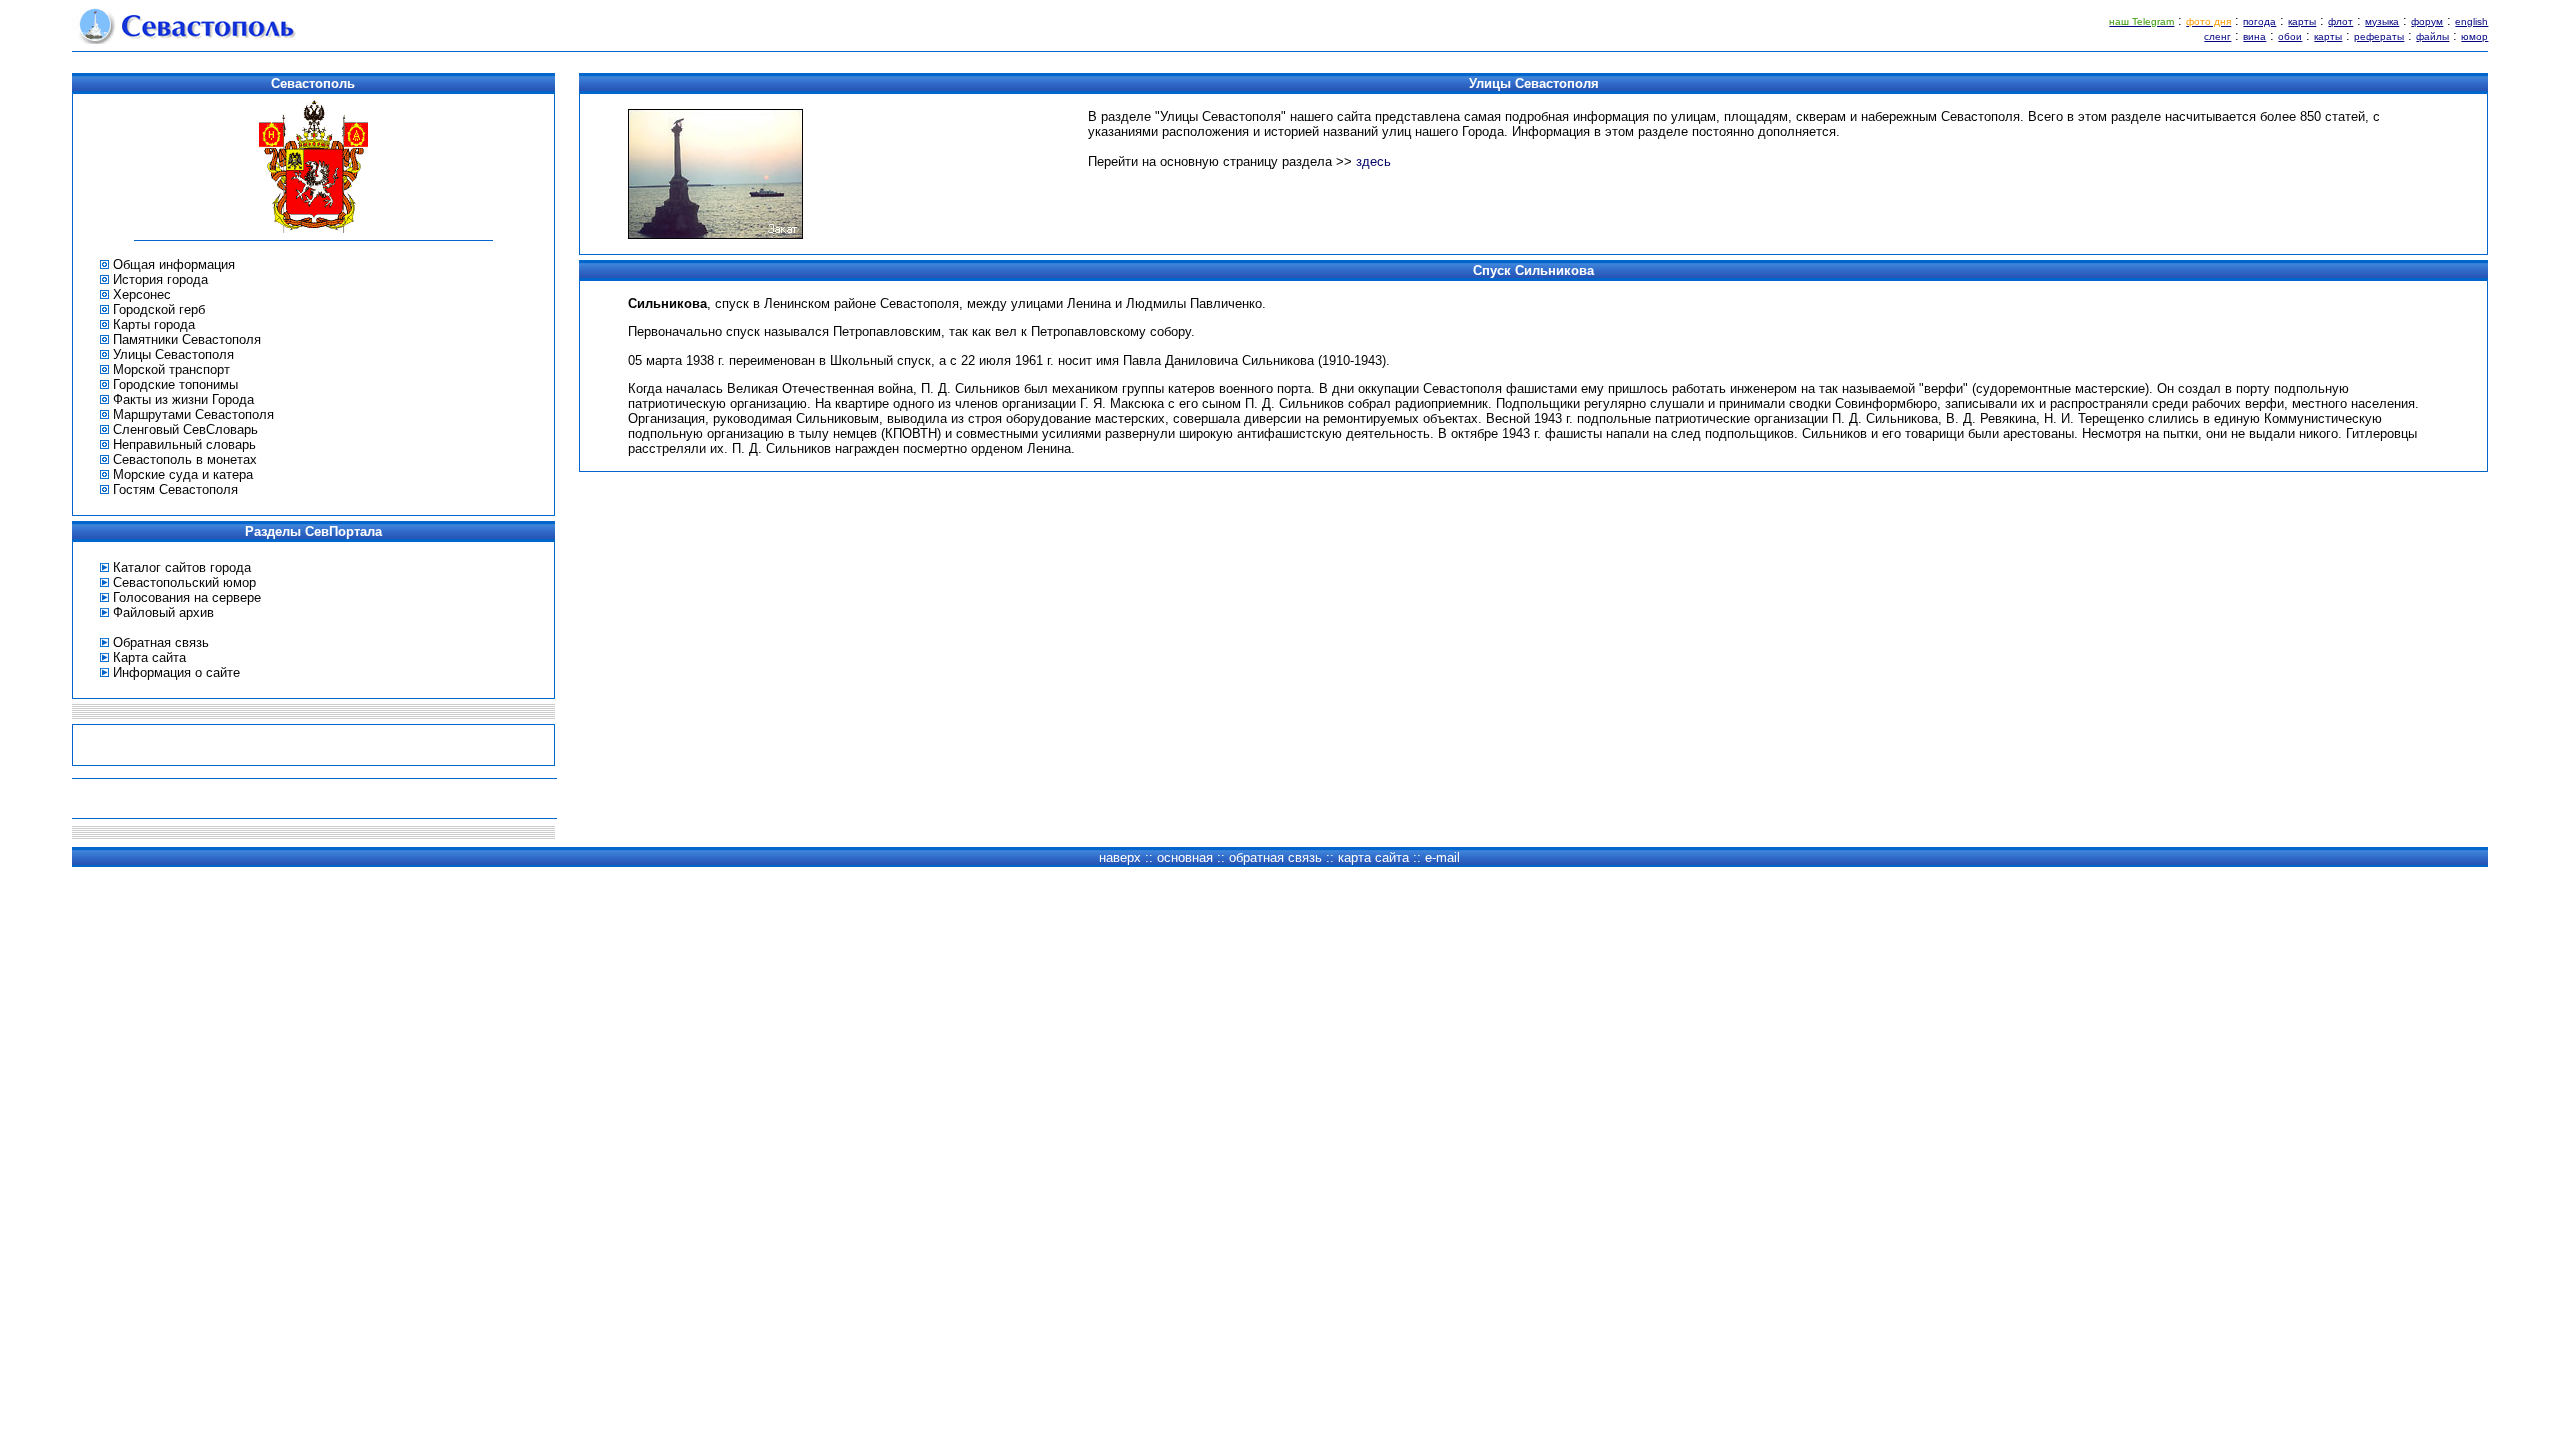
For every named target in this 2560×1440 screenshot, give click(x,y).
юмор (2474, 36)
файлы (2432, 36)
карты (2302, 21)
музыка (2382, 21)
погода (2259, 21)
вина (2254, 36)
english (2471, 21)
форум (2427, 21)
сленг (2217, 36)
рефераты (2379, 36)
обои (2290, 36)
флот (2340, 21)
